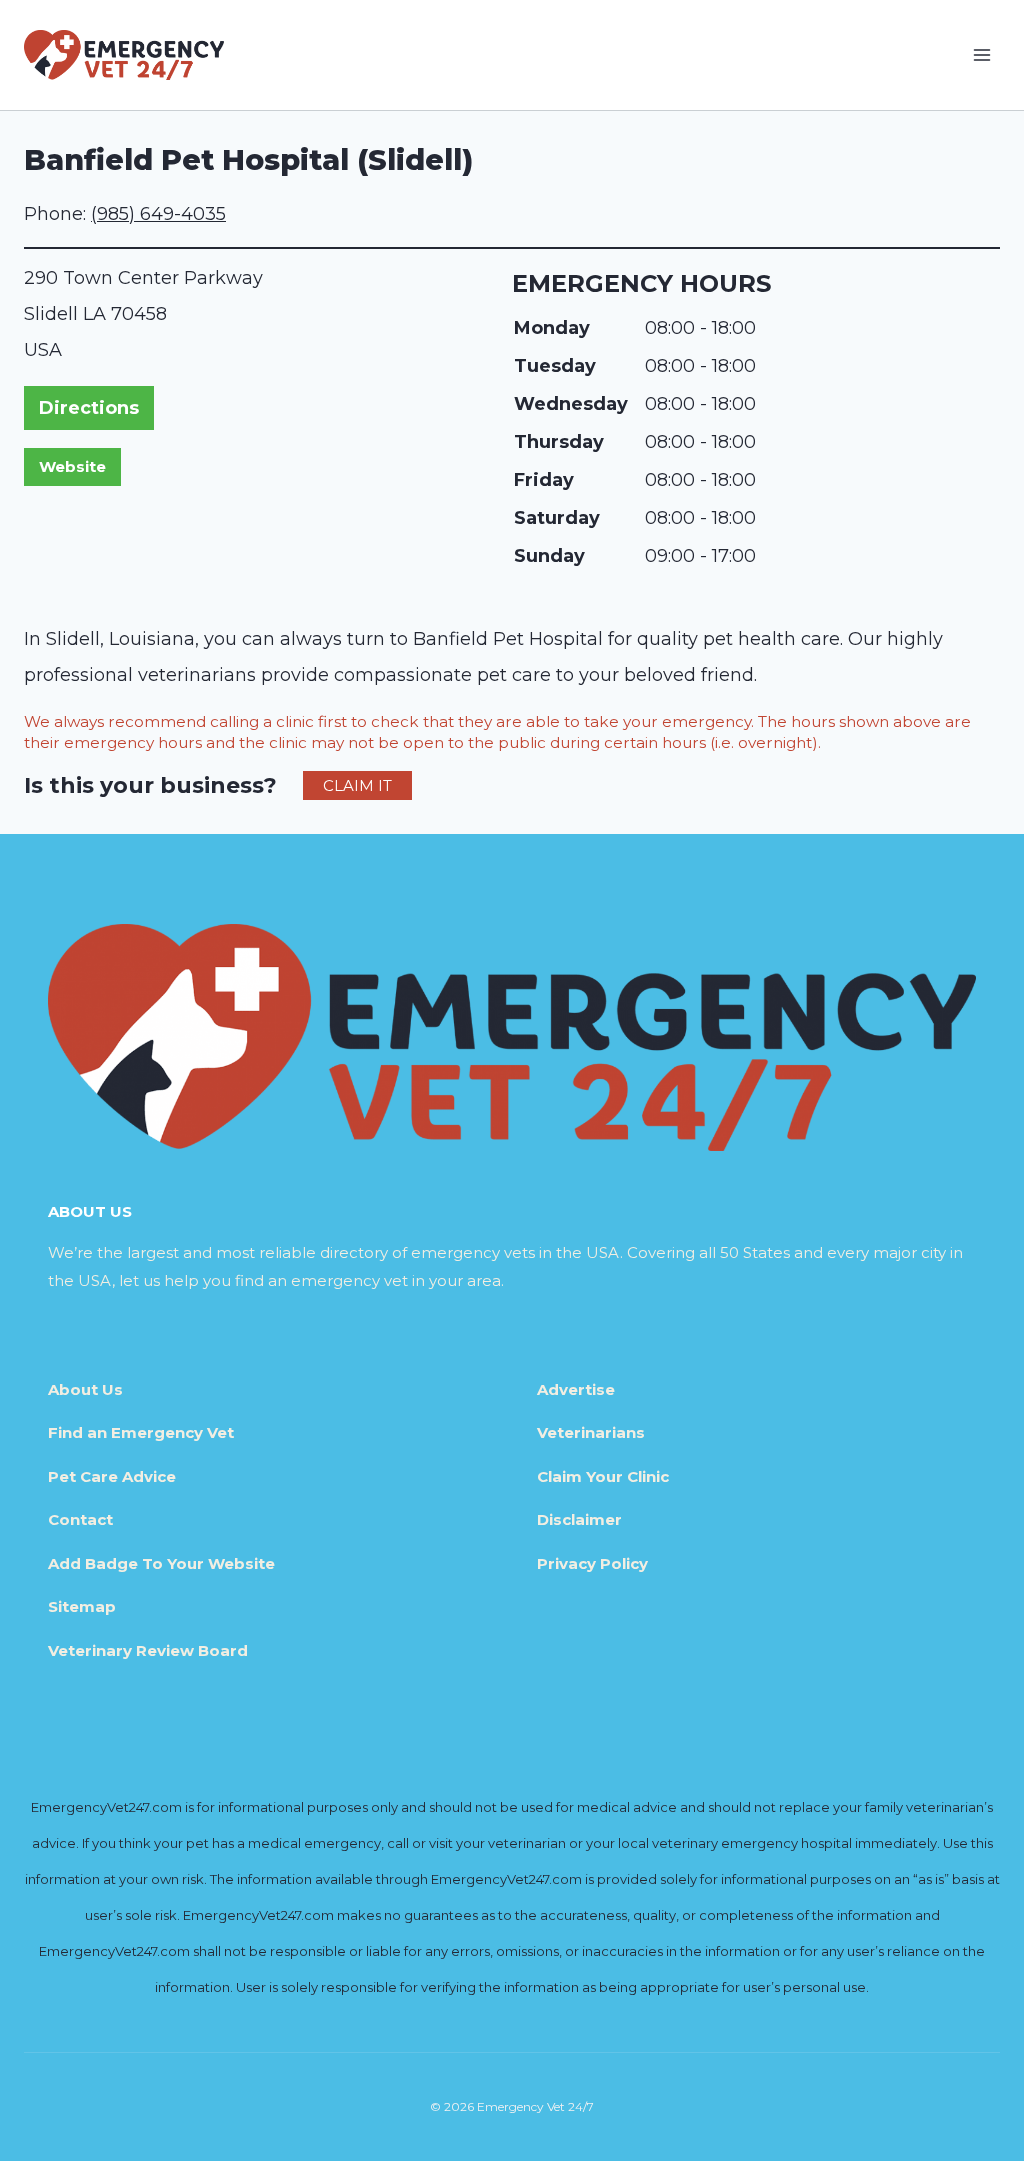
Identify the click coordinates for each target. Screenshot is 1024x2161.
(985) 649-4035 (158, 214)
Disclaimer (579, 1519)
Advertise (576, 1389)
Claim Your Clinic (603, 1476)
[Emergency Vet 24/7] (124, 54)
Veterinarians (591, 1432)
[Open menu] (981, 54)
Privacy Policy (592, 1563)
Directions (89, 408)
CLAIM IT (357, 785)
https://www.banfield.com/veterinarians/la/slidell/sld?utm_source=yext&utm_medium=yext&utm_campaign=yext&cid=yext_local (72, 467)
